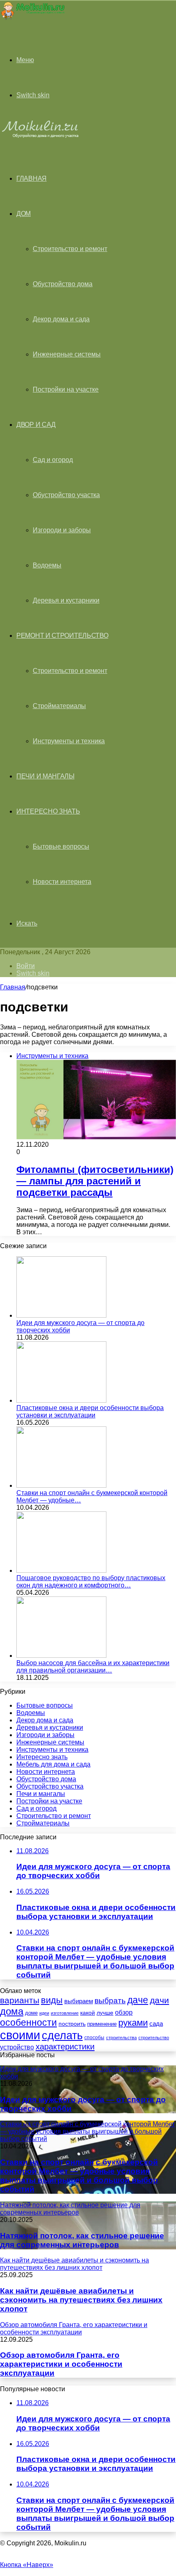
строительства (121, 2038)
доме (31, 2013)
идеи (44, 2013)
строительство (154, 2038)
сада (156, 2023)
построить (72, 2024)
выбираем (79, 2001)
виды (52, 2000)
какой (88, 2013)
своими (20, 2035)
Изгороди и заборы (62, 530)
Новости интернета (62, 882)
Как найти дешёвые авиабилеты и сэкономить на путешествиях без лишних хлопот (81, 2300)
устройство (17, 2047)
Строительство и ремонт (70, 249)
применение (102, 2024)
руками (133, 2023)
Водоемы (47, 565)
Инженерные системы (67, 354)
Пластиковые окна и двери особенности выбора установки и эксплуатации (90, 1411)
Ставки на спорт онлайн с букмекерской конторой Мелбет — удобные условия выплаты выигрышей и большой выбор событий (79, 2176)
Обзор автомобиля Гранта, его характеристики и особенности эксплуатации (61, 2364)
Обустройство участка (66, 495)
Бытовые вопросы (61, 846)
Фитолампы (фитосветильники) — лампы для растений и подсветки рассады (95, 1181)
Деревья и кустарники (66, 600)
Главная (13, 987)
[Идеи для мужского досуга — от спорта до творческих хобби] (61, 1315)
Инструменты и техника (69, 741)
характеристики (65, 2047)
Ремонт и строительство (62, 636)
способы (94, 2038)
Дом (24, 214)
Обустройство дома (63, 284)
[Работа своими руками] (32, 18)
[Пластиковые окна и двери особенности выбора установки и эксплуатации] (61, 1400)
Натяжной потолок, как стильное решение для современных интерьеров (82, 2240)
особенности (28, 2022)
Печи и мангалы (45, 776)
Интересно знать (48, 811)
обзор (124, 2012)
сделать (62, 2036)
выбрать (110, 2000)
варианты (20, 2000)
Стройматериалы (59, 706)
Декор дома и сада (61, 319)
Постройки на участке (66, 389)
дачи (159, 2000)
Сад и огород (53, 460)
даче (138, 2000)
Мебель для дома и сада (53, 1764)
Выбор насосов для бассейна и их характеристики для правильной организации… (93, 1667)
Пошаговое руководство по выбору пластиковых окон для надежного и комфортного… (91, 1582)
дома (12, 2011)
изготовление (65, 2013)
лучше (105, 2013)
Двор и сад (36, 425)
